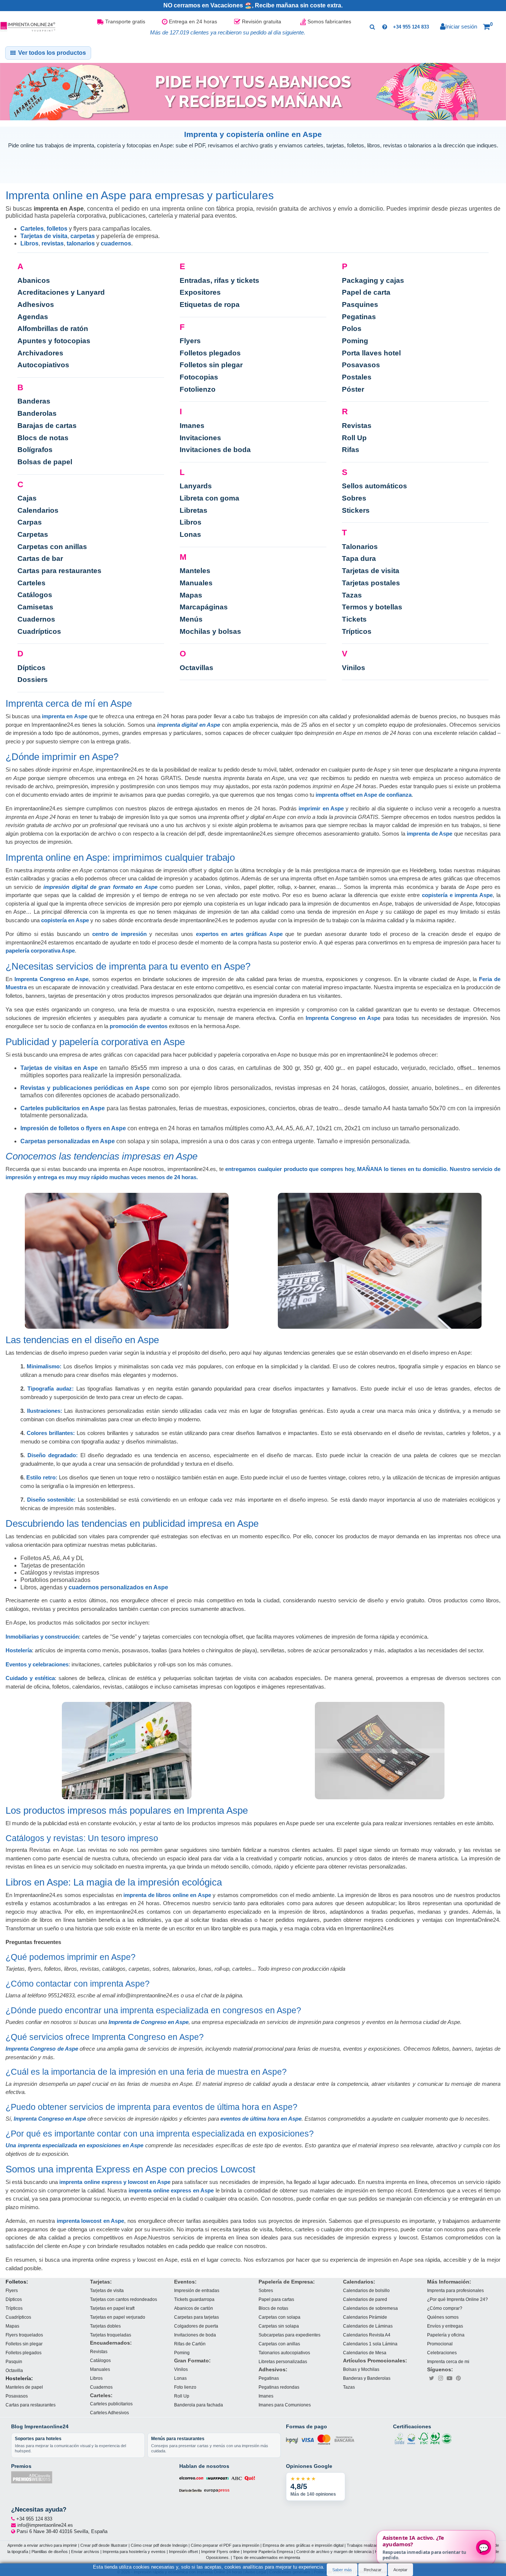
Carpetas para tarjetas (197, 2317)
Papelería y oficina (446, 2335)
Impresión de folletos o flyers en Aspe (73, 1128)
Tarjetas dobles (105, 2326)
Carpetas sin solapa (279, 2326)
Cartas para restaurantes (59, 571)
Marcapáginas (204, 607)
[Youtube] (449, 2378)
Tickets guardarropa (194, 2299)
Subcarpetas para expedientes (289, 2335)
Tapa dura (359, 558)
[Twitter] (432, 2378)
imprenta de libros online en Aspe (167, 1895)
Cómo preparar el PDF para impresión (225, 2545)
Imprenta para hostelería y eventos (134, 2551)
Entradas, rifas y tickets (219, 280)
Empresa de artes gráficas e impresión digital (303, 2545)
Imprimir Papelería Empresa (268, 2551)
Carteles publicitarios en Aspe (63, 1108)
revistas (53, 243)
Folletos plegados (210, 353)
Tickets (354, 619)
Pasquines (360, 305)
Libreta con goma (209, 498)
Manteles (195, 571)
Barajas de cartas (47, 426)
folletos (57, 229)
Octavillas (197, 668)
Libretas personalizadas (283, 2361)
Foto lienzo (185, 2387)
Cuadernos (36, 619)
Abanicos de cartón (194, 2308)
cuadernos (116, 243)
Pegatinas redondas (279, 2387)
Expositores (200, 292)
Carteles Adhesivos (109, 2413)
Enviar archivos (85, 2551)
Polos (352, 329)
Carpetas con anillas (52, 547)
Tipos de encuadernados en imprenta (267, 2557)
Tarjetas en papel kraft (112, 2308)
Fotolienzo (198, 389)
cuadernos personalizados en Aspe (118, 1587)
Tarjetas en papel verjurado (118, 2317)
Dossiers (33, 680)
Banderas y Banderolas (367, 2378)
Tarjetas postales (371, 583)
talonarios (81, 243)
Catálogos (35, 595)
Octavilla (14, 2370)
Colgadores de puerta (196, 2326)
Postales (357, 377)
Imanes (192, 426)
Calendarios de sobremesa (370, 2308)
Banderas (34, 401)
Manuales (196, 583)
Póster (353, 389)
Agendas (33, 317)
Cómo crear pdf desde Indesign (159, 2545)
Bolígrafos (35, 450)
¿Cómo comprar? (445, 2308)
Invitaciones (200, 438)
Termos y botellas (372, 607)
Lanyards (196, 486)
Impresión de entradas (197, 2290)
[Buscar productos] (372, 27)
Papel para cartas (276, 2299)
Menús (191, 619)
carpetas (83, 236)
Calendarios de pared (365, 2299)
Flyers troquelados (24, 2335)
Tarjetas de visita (44, 236)
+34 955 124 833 (411, 27)
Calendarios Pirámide (365, 2317)
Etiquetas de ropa (210, 305)
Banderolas (37, 413)
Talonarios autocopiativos (284, 2353)
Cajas (27, 498)
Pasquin (14, 2361)
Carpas (30, 522)
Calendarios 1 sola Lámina (370, 2344)
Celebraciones (442, 2353)
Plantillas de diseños (50, 2551)
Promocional (440, 2344)
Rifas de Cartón (190, 2344)
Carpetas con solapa (279, 2317)
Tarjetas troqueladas (111, 2335)
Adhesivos (36, 305)
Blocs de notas (43, 438)
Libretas (194, 510)
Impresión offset (183, 2551)
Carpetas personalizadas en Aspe (68, 1141)
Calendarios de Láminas (368, 2326)
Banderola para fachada (199, 2405)
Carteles (32, 229)
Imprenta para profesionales (455, 2290)
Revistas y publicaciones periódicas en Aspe (85, 1088)
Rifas (351, 450)
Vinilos (354, 668)
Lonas (190, 534)
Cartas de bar (40, 558)
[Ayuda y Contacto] (385, 27)
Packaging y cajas (373, 280)
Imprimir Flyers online (220, 2551)
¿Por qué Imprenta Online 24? (457, 2299)
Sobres (354, 498)
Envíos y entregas (445, 2326)
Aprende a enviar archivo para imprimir (42, 2545)
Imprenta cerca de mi (448, 2361)
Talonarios (360, 547)
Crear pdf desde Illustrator (104, 2545)
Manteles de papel (24, 2387)
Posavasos (361, 365)
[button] (488, 27)
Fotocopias (199, 377)
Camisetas (35, 607)
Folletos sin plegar (211, 365)
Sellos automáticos (374, 486)
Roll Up (354, 438)
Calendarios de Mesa (365, 2353)
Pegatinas (359, 317)
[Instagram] (440, 2378)
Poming (355, 341)
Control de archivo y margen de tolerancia (334, 2551)
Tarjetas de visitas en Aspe (59, 1068)
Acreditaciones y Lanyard (61, 292)
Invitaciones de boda (215, 450)
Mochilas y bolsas (210, 631)
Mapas (191, 595)
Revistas (357, 426)
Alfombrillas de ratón (53, 329)
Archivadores (40, 353)
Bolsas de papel (45, 462)
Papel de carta (366, 292)
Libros (29, 243)
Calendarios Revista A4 (367, 2335)
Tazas (352, 595)
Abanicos (34, 280)
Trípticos (357, 631)
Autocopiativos (43, 365)
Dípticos (31, 668)
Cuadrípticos (39, 631)
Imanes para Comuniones (285, 2405)
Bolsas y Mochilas (361, 2369)
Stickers (356, 510)
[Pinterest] (458, 2378)
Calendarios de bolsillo (366, 2290)
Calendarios (38, 510)
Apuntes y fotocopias (54, 341)
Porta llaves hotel (371, 353)
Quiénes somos (443, 2317)
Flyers (190, 341)
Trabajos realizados (364, 2545)
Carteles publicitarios (111, 2404)
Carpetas (33, 534)
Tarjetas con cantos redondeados (124, 2299)
